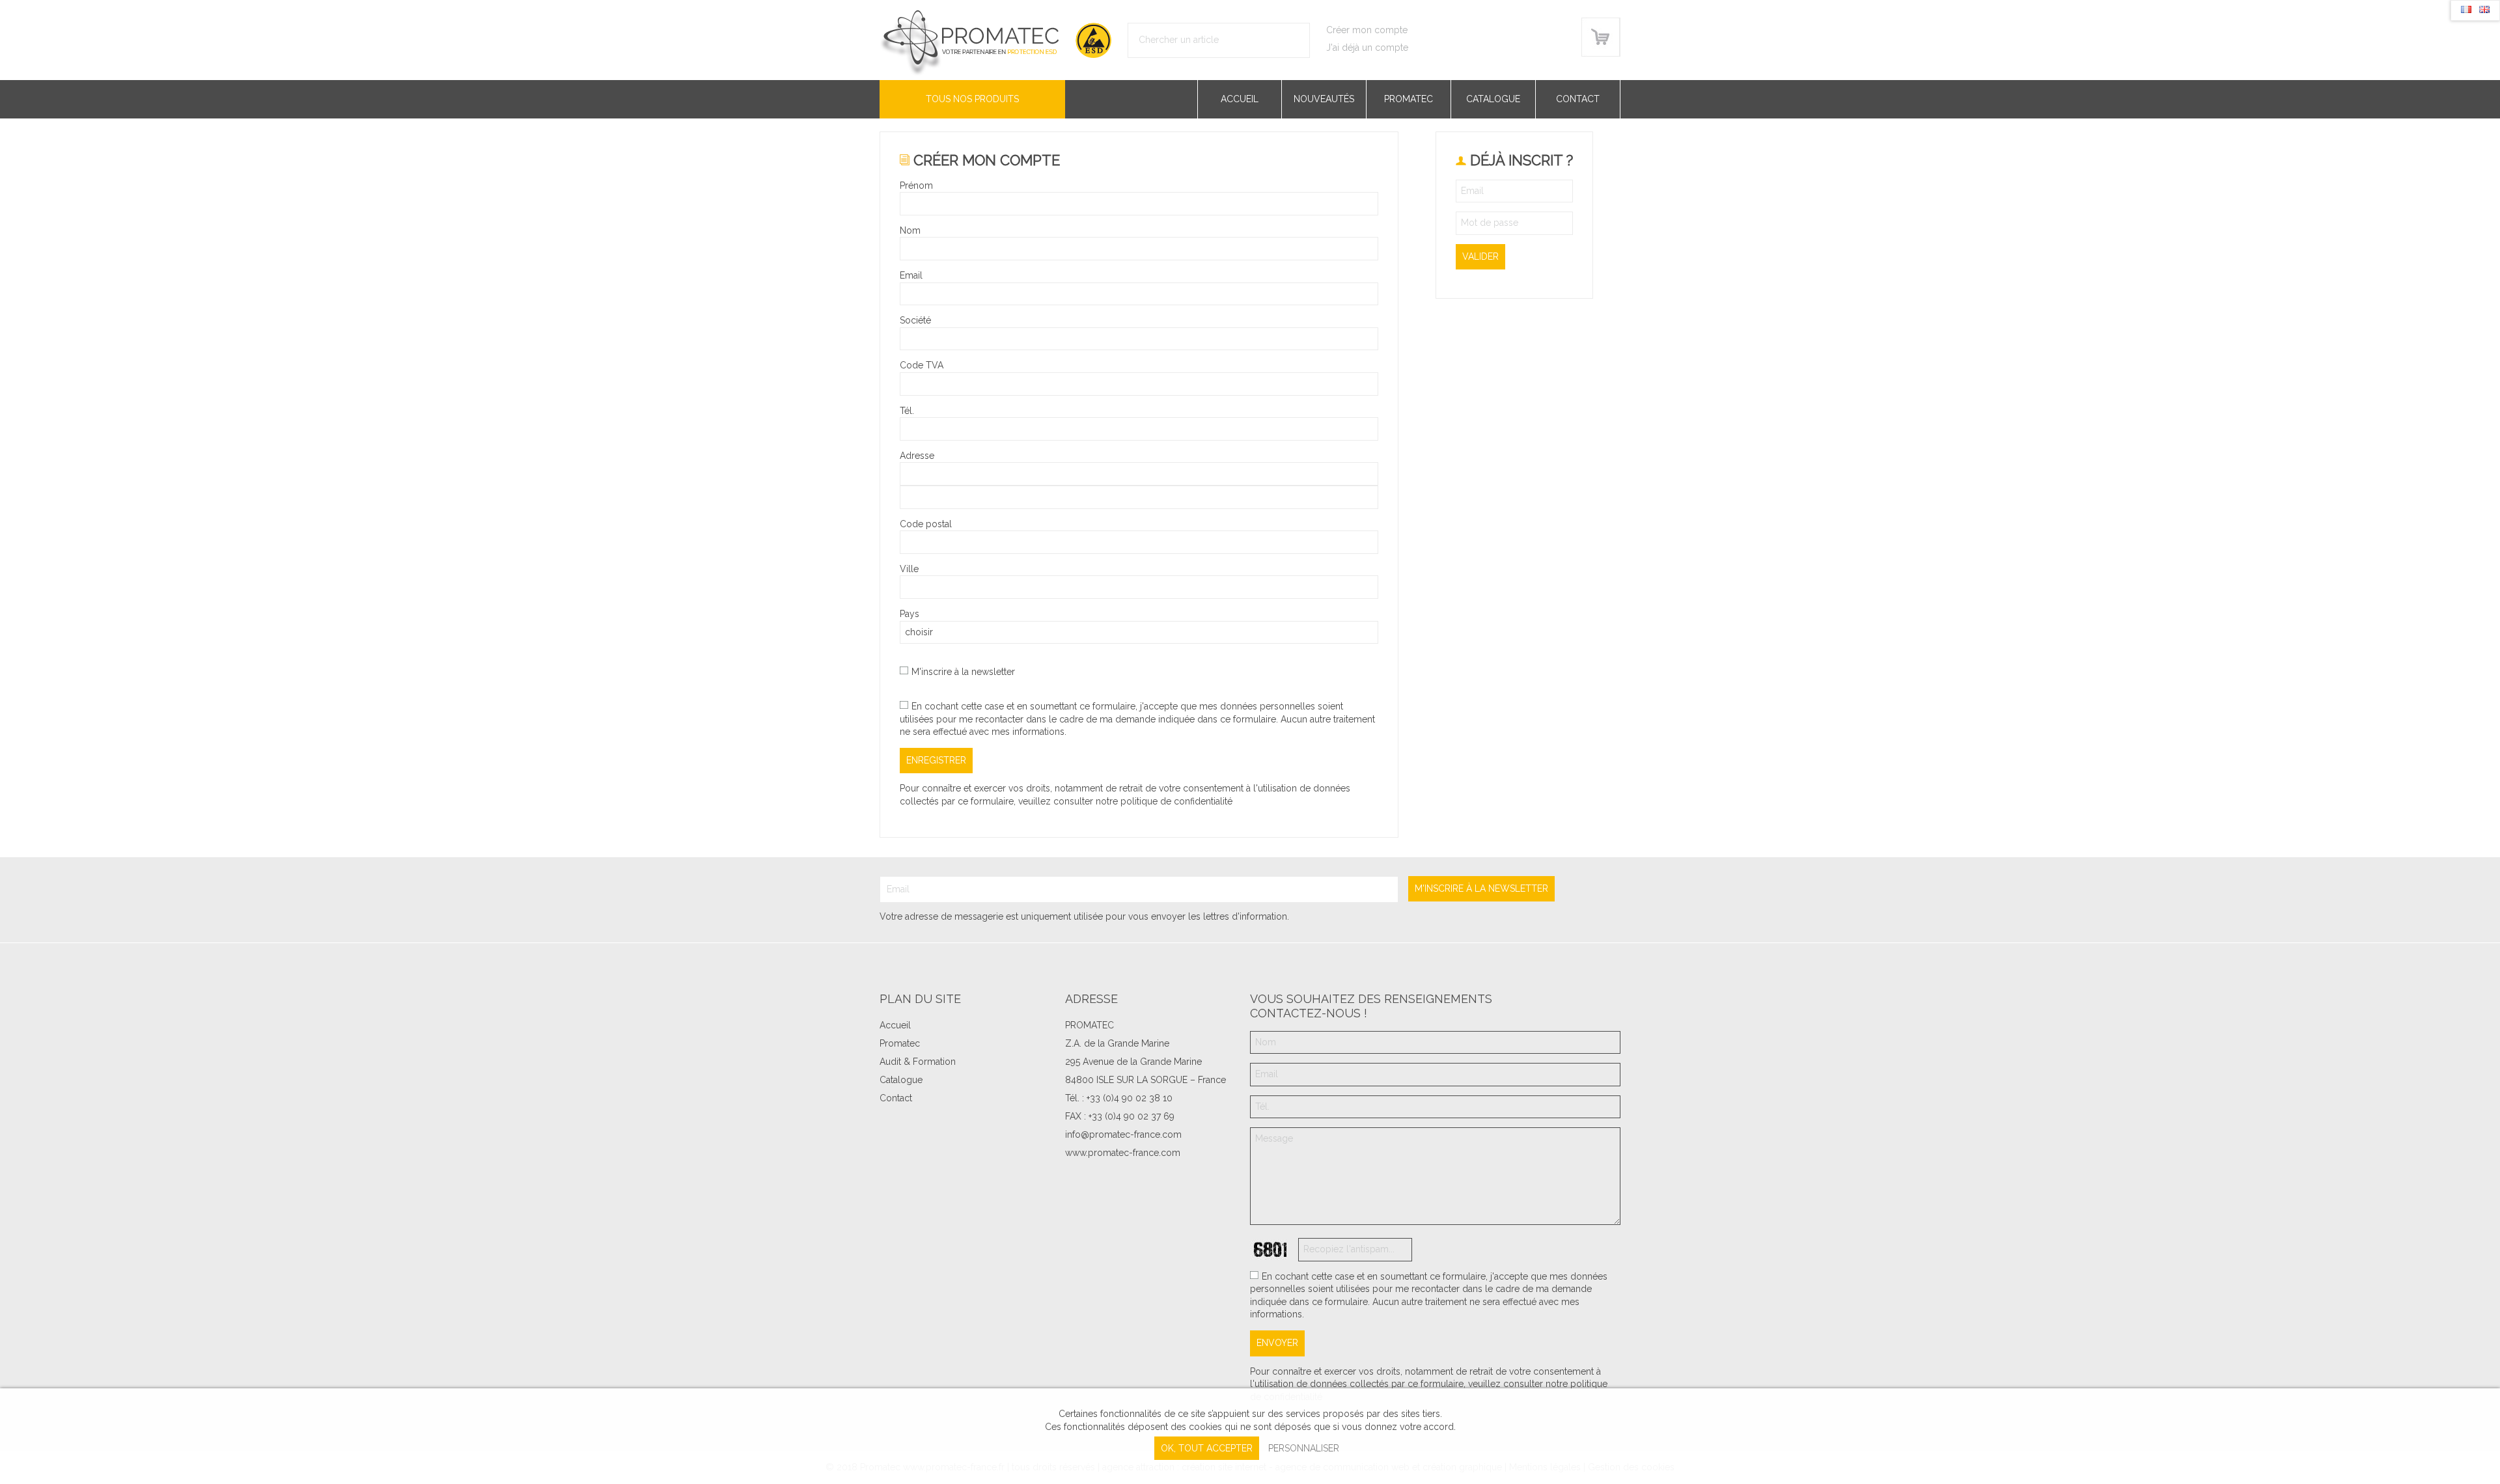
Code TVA (922, 365)
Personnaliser (1304, 1448)
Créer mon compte (1367, 30)
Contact (1578, 99)
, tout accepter (1207, 1448)
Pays (910, 614)
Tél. (907, 411)
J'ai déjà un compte (1367, 48)
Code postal (926, 524)
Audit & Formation (918, 1062)
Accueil (1240, 99)
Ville (909, 569)
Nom (910, 230)
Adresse (917, 456)
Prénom (916, 185)
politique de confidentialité (1176, 801)
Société (915, 320)
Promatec (1409, 99)
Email (911, 275)
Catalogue (1493, 99)
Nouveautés (1324, 99)
